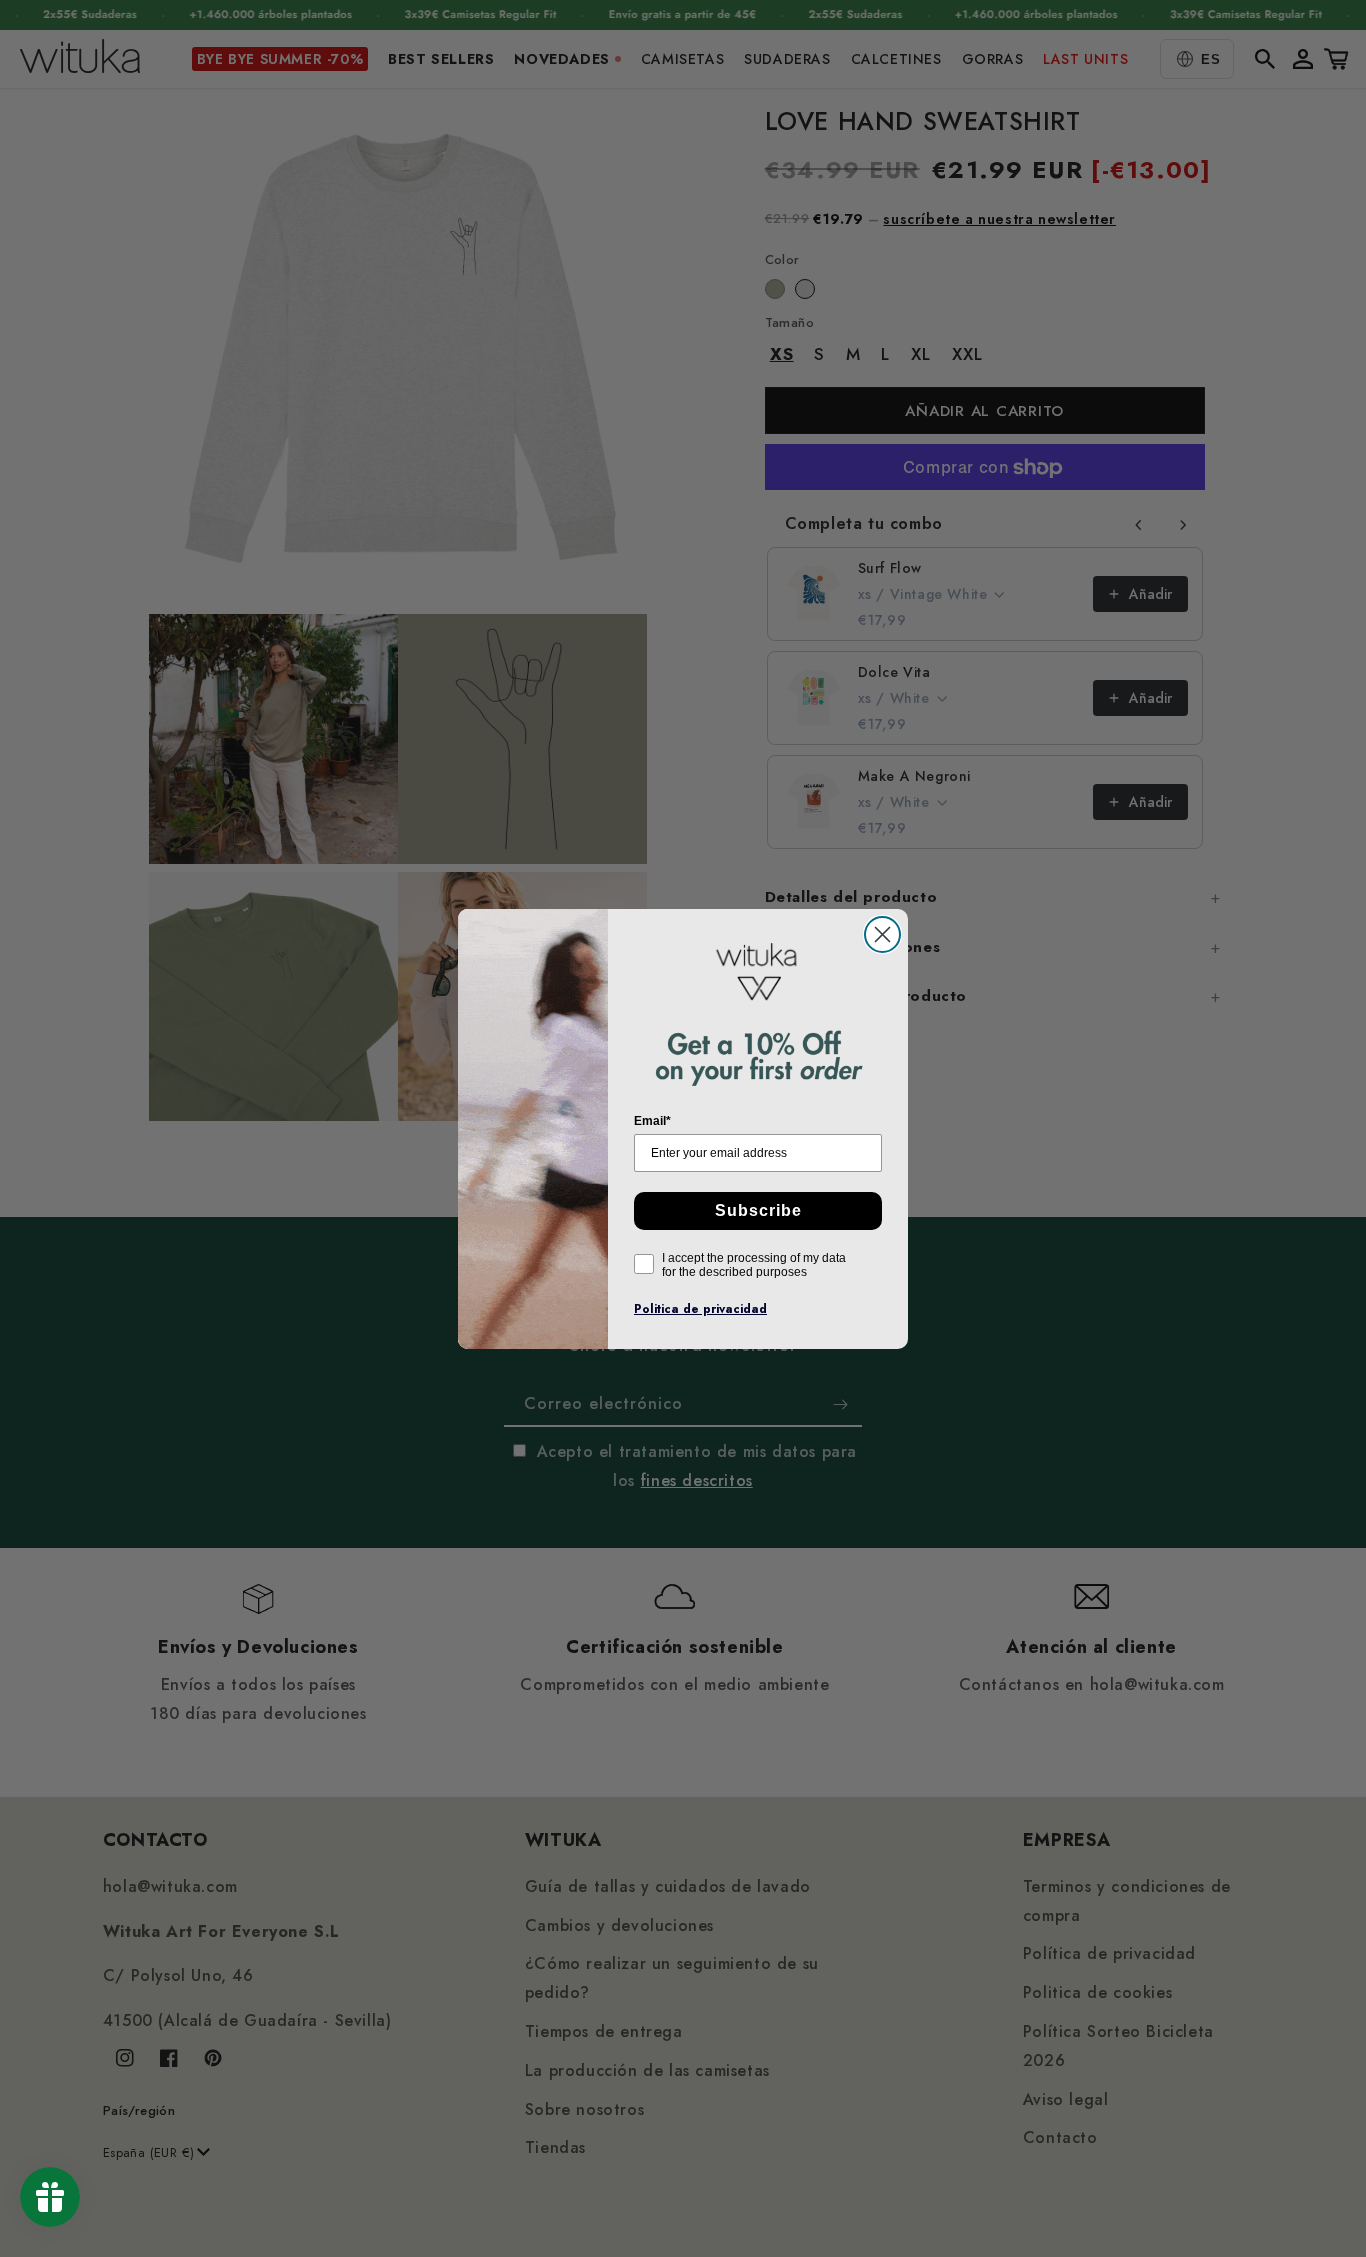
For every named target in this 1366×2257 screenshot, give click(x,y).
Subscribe (758, 1210)
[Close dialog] (882, 934)
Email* (652, 1121)
